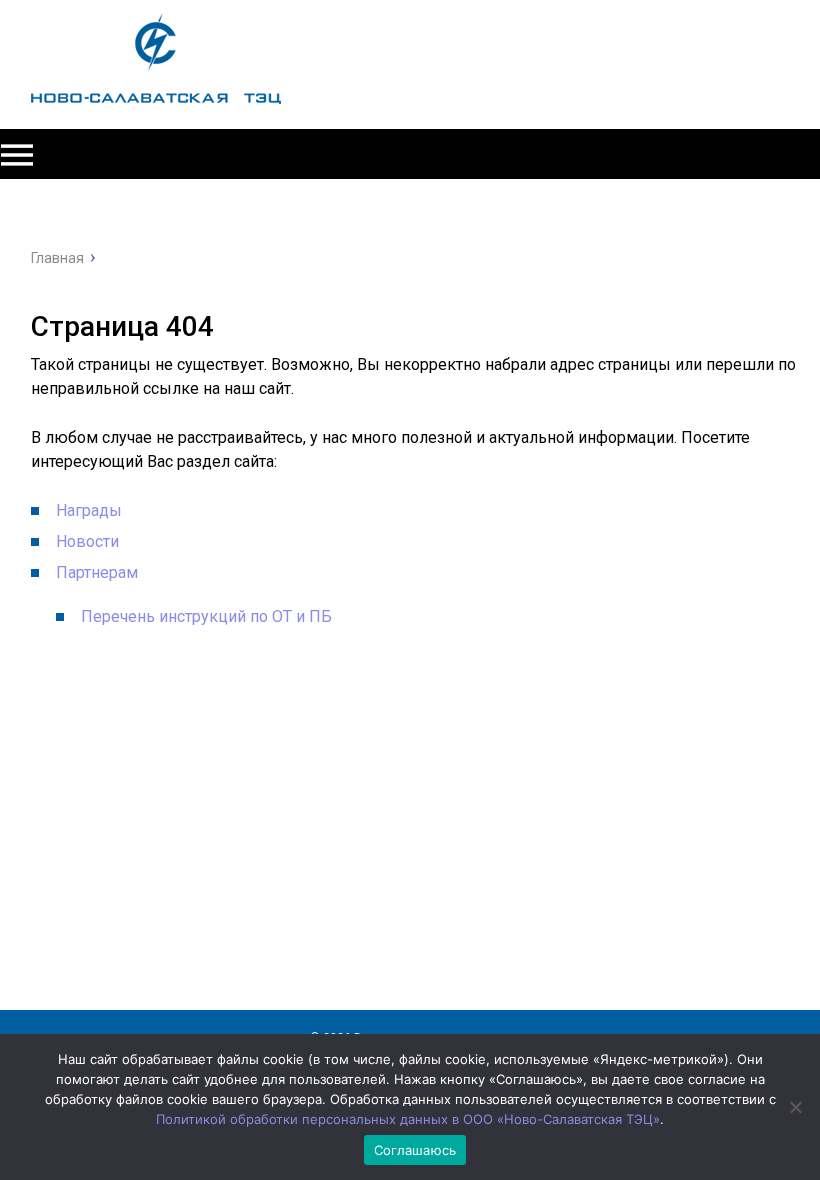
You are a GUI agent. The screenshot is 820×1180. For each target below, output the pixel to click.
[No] (795, 1107)
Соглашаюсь (415, 1150)
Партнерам (97, 572)
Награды (89, 510)
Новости (87, 541)
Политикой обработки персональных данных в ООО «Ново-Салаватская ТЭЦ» (408, 1119)
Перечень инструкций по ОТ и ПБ (206, 616)
